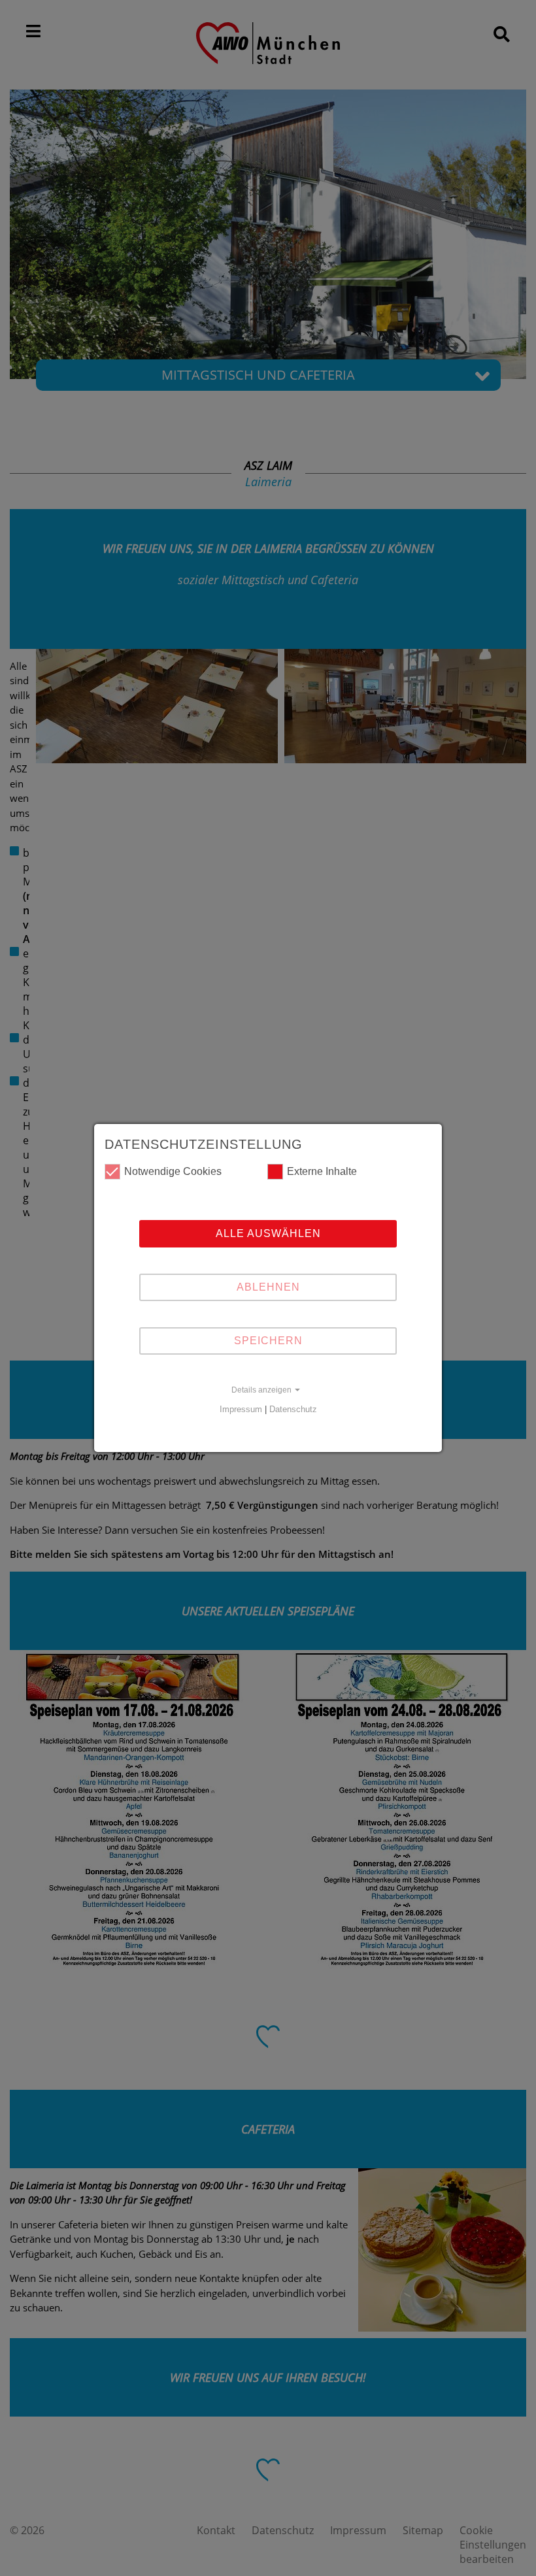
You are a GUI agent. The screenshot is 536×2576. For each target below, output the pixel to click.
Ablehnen (268, 1287)
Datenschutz (293, 1409)
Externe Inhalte (322, 1171)
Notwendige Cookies (173, 1171)
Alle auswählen (268, 1233)
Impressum (241, 1409)
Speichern (268, 1341)
